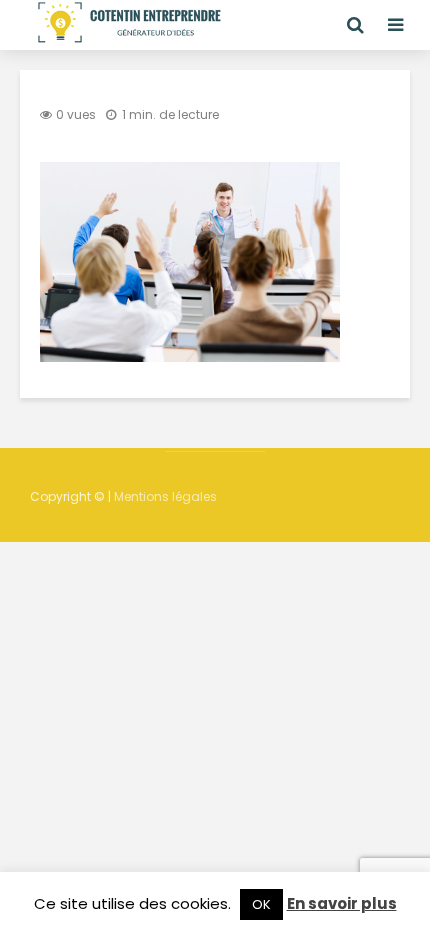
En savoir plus (342, 903)
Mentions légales (165, 496)
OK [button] (261, 904)
